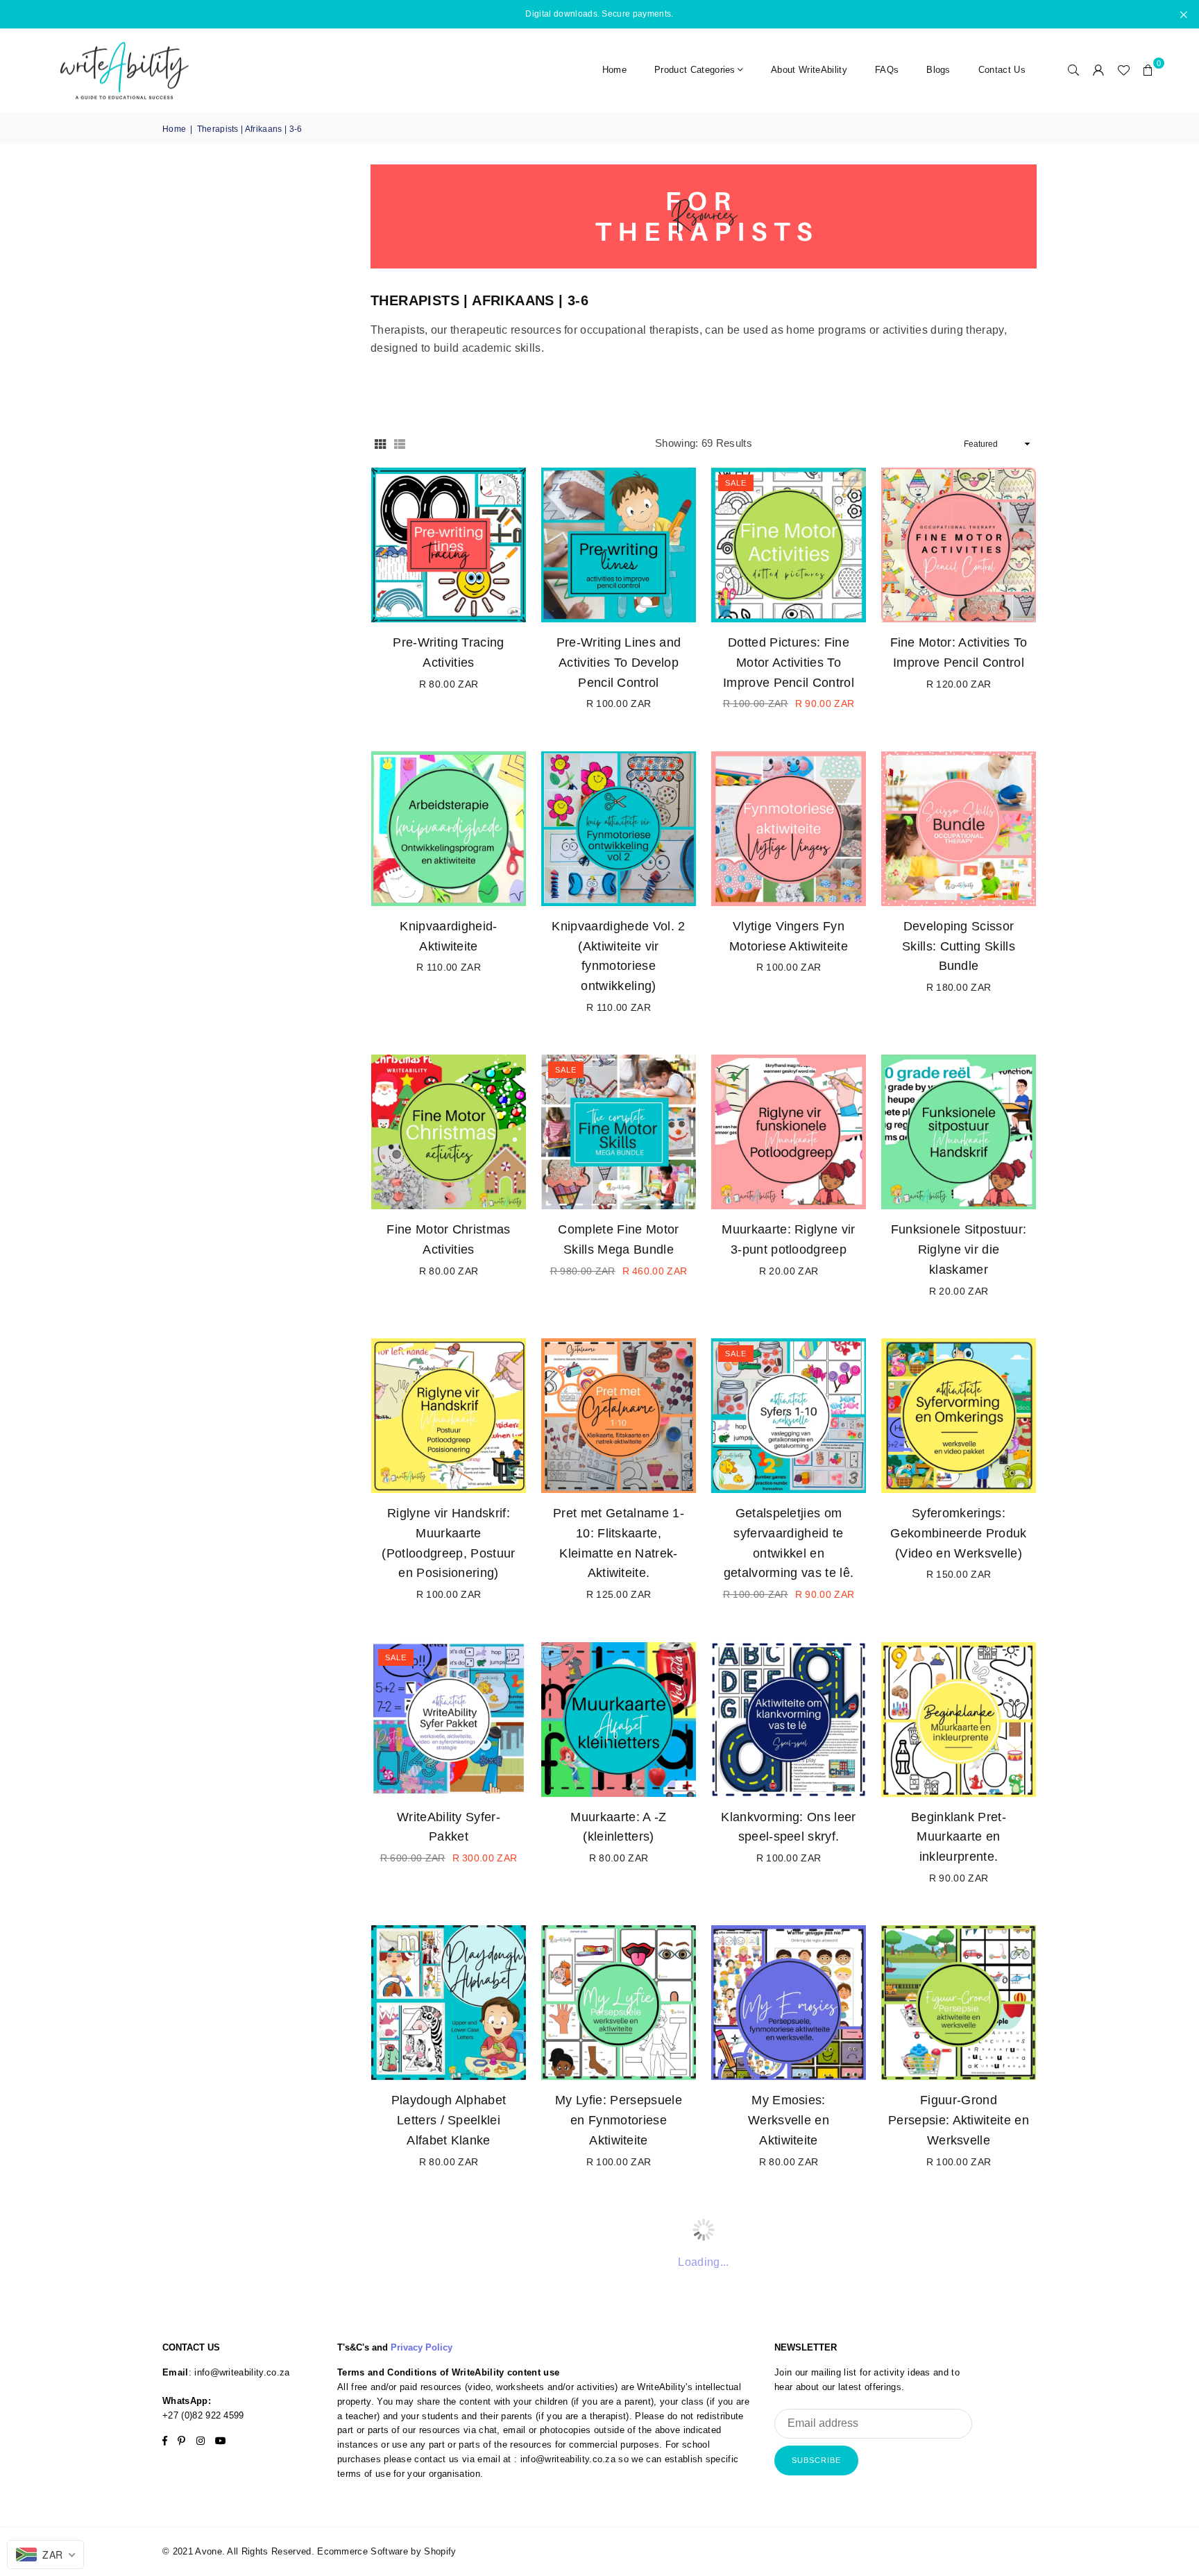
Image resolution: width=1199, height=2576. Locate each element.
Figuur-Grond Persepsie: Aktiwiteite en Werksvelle (959, 2120)
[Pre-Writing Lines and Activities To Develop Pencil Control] (619, 545)
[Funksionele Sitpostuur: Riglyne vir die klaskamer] (959, 1132)
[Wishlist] (1123, 70)
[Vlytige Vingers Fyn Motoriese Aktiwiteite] (789, 829)
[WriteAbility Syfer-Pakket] (449, 1720)
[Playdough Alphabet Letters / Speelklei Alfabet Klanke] (449, 2003)
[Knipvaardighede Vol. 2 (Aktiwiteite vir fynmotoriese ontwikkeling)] (619, 829)
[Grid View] (380, 443)
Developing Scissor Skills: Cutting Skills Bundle (959, 946)
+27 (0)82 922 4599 (203, 2415)
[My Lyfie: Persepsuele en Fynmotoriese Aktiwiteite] (619, 2003)
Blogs (938, 70)
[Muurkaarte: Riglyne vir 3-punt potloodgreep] (789, 1132)
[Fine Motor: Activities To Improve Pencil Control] (959, 545)
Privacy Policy (422, 2347)
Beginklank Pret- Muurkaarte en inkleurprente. (959, 1837)
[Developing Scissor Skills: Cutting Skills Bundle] (959, 829)
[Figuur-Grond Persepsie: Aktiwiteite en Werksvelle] (959, 2003)
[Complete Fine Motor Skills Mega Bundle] (619, 1132)
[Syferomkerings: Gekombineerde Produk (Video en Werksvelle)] (959, 1416)
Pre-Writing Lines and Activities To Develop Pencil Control (619, 663)
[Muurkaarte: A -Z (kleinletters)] (619, 1720)
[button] (1148, 70)
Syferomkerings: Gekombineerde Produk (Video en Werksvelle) (958, 1533)
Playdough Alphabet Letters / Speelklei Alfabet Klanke (449, 2120)
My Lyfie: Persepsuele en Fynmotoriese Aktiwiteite (619, 2120)
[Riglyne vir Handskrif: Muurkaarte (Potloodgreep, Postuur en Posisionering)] (449, 1416)
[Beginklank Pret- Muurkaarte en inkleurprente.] (959, 1720)
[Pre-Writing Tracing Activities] (449, 545)
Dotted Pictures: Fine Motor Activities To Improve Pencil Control (789, 663)
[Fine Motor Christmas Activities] (449, 1132)
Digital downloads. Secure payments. (599, 14)
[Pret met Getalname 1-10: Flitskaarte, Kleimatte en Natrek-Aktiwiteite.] (619, 1416)
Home (614, 70)
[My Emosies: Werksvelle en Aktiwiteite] (789, 2003)
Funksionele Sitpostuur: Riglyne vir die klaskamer (959, 1249)
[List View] (400, 443)
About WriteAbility (809, 70)
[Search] (1073, 70)
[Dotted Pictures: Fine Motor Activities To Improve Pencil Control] (789, 545)
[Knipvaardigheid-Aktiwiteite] (449, 829)
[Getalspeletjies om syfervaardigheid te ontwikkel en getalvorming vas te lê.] (789, 1416)
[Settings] (1098, 70)
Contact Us (1002, 70)
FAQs (887, 70)
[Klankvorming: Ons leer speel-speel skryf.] (789, 1720)
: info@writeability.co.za (239, 2372)
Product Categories (695, 70)
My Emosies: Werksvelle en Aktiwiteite (789, 2120)
